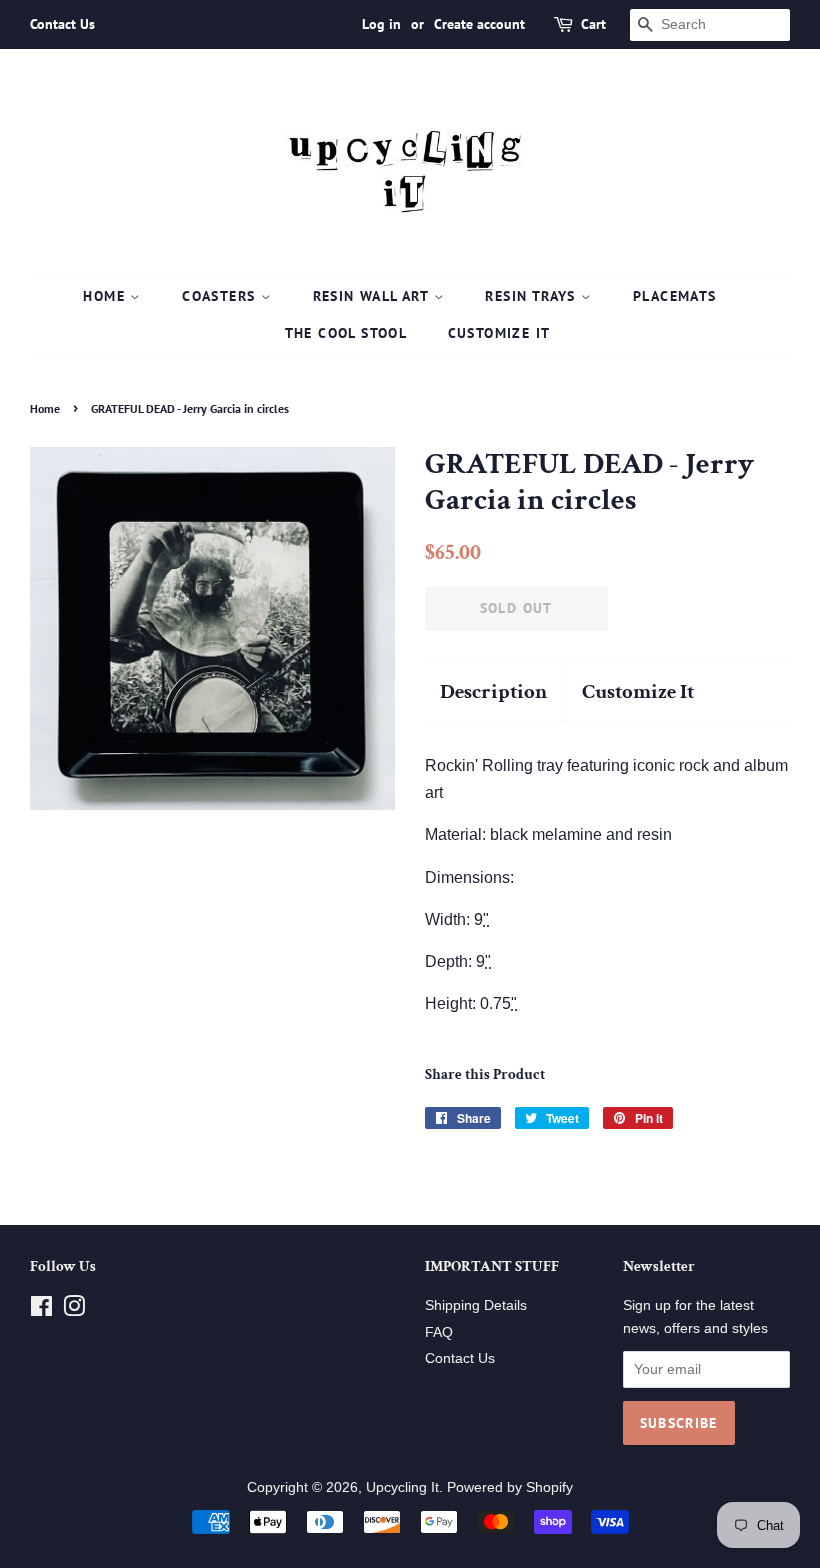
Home (106, 296)
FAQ (439, 1332)
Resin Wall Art (373, 296)
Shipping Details (476, 1305)
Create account (479, 24)
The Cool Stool (346, 333)
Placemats (675, 296)
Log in (381, 24)
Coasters (221, 296)
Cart (593, 24)
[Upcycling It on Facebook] (41, 1310)
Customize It (499, 333)
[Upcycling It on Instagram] (74, 1310)
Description (493, 691)
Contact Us (62, 24)
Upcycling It (402, 1487)
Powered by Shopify (510, 1487)
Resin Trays (533, 296)
